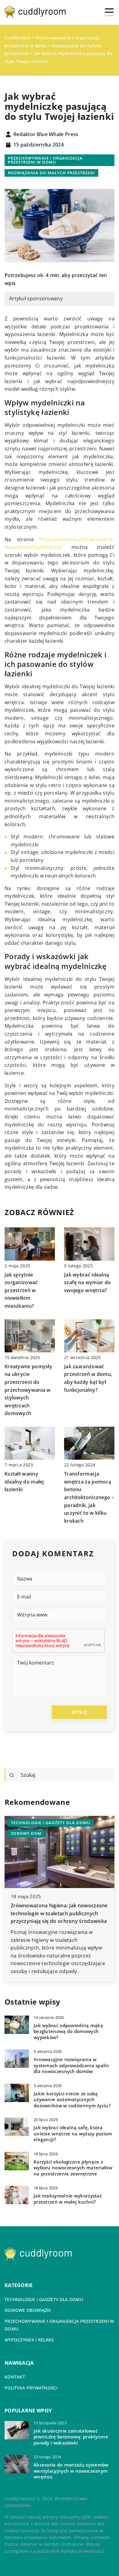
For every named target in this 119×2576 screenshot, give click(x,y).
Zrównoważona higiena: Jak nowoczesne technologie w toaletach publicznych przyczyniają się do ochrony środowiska (59, 1913)
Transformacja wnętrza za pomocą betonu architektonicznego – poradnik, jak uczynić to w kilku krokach (89, 1497)
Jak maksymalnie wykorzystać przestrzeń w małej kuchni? (68, 2199)
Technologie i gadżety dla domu (44, 2299)
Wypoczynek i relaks (29, 2340)
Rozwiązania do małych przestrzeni (51, 173)
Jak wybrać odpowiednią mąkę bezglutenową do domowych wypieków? (68, 2031)
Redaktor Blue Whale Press (46, 135)
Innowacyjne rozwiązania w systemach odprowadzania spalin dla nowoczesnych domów (71, 2065)
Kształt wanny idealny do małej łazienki (24, 1482)
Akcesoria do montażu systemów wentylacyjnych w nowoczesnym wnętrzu (71, 2471)
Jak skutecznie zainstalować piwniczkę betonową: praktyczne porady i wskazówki (71, 2437)
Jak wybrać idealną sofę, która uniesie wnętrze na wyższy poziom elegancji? (73, 2134)
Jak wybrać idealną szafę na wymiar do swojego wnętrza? (87, 1282)
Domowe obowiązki (28, 2310)
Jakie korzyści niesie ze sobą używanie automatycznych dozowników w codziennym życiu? (72, 2100)
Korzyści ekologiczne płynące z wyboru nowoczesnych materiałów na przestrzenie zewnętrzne (73, 2168)
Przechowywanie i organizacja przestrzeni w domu (45, 160)
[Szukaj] (12, 1775)
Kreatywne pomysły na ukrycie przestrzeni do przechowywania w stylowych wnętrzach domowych (28, 1390)
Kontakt (15, 2377)
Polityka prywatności (31, 2388)
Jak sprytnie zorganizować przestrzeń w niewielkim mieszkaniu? (21, 1290)
